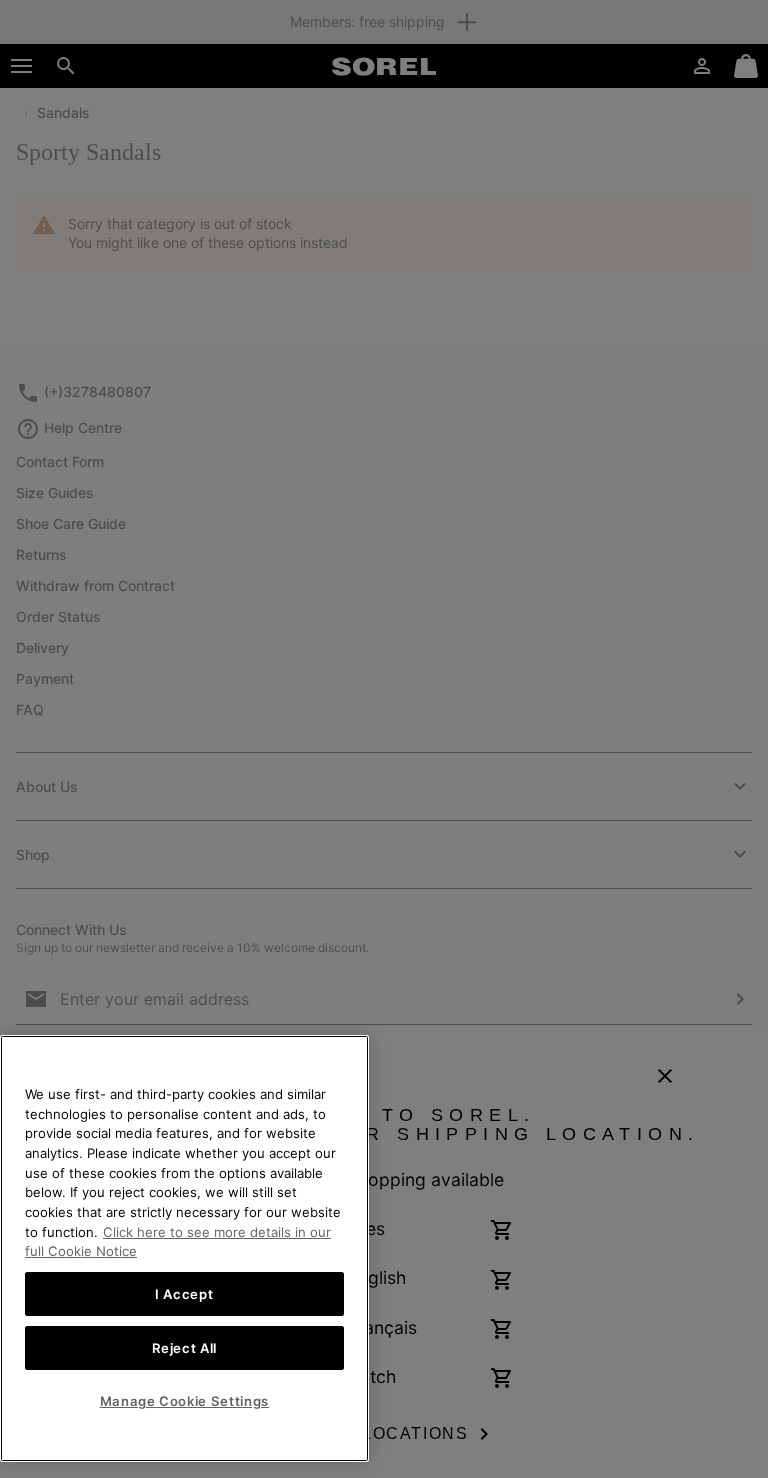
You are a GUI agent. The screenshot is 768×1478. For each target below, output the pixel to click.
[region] (184, 1248)
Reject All (185, 1348)
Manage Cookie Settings (184, 1401)
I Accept (184, 1294)
